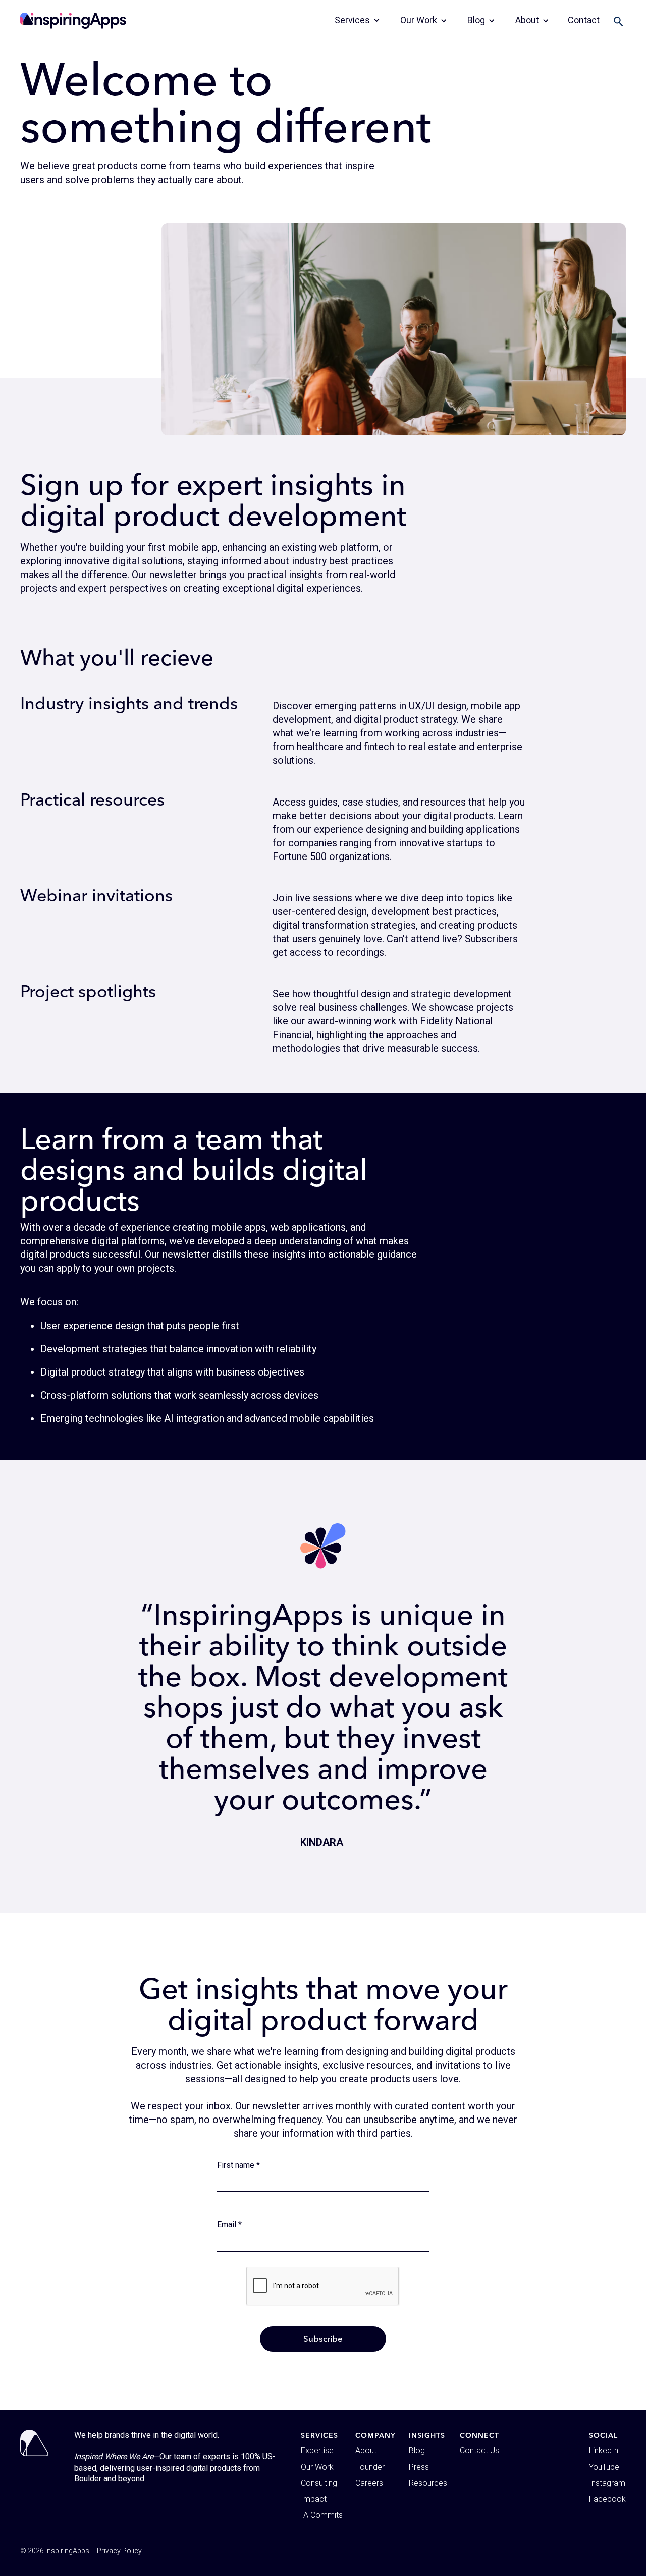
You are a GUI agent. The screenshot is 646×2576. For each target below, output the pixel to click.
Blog (417, 2451)
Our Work (317, 2467)
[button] (357, 20)
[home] (73, 21)
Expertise (317, 2451)
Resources (428, 2483)
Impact (314, 2499)
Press (419, 2467)
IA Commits (322, 2515)
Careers (369, 2483)
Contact (584, 20)
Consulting (319, 2483)
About (366, 2451)
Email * (229, 2225)
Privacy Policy (119, 2551)
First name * (238, 2165)
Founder (370, 2467)
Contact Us (479, 2451)
